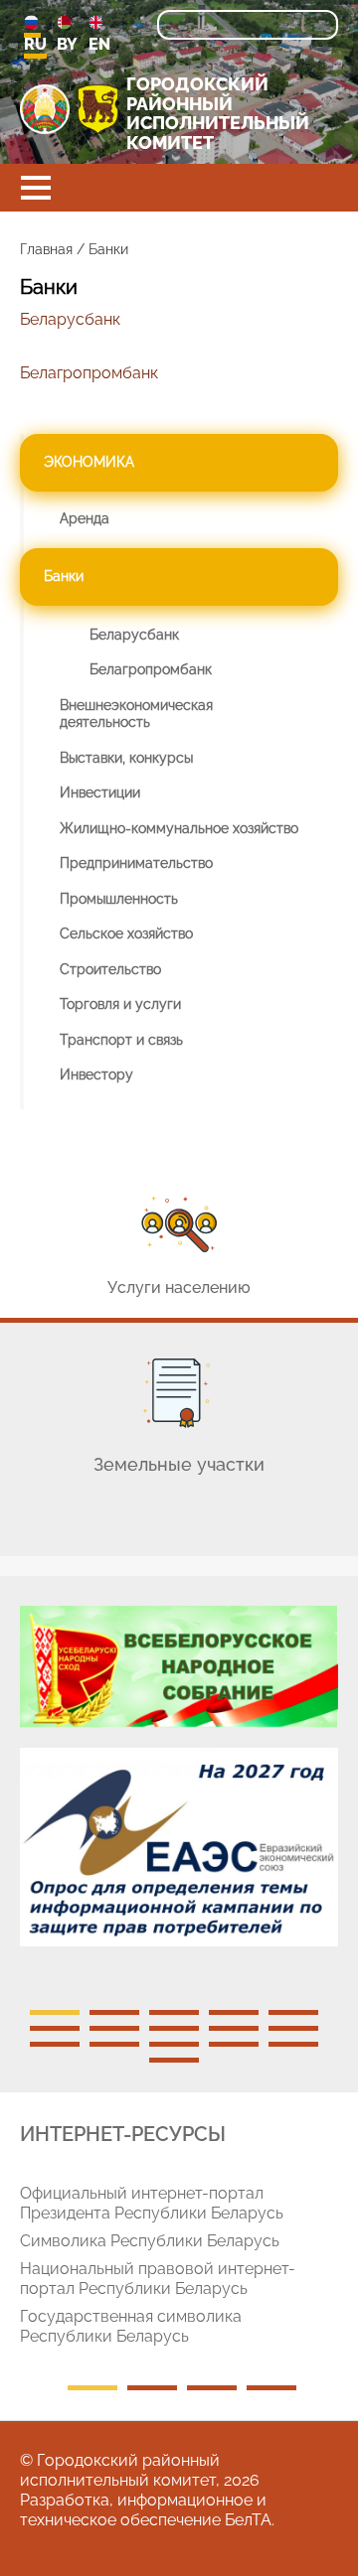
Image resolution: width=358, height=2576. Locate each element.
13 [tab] (174, 2044)
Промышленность (119, 899)
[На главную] (45, 109)
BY (67, 44)
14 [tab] (234, 2044)
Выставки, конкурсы (126, 758)
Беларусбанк (70, 319)
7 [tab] (114, 2028)
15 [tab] (293, 2044)
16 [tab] (174, 2060)
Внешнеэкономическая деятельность (136, 714)
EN (99, 44)
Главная (46, 249)
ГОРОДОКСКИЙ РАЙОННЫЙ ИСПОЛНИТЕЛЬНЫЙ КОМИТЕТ (218, 114)
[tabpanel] (179, 1787)
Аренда (85, 518)
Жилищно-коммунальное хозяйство (179, 828)
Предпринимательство (136, 863)
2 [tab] (114, 2012)
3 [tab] (174, 2012)
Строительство (110, 969)
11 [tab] (55, 2044)
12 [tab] (114, 2044)
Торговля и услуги (120, 1004)
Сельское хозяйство (126, 933)
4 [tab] (234, 2012)
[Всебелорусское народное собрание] (179, 1667)
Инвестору (96, 1074)
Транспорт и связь (121, 1040)
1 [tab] (55, 2012)
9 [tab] (234, 2028)
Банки (64, 576)
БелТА (248, 2520)
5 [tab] (293, 2012)
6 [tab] (55, 2028)
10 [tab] (293, 2028)
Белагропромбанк (89, 373)
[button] (36, 188)
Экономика (89, 462)
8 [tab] (174, 2028)
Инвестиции (100, 792)
